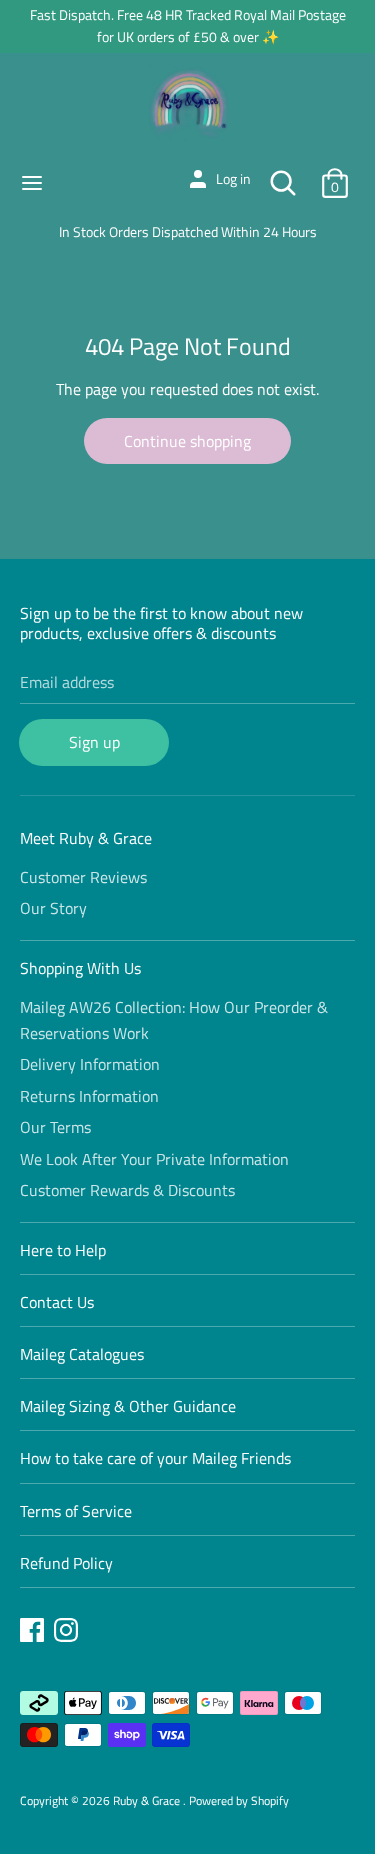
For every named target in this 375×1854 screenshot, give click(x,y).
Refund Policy (66, 1563)
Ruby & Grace (148, 1800)
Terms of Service (76, 1511)
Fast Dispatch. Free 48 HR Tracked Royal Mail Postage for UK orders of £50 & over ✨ (188, 25)
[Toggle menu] (32, 183)
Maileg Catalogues (82, 1354)
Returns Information (89, 1096)
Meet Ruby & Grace (86, 838)
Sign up (94, 742)
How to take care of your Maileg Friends (155, 1458)
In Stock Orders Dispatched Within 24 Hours (188, 231)
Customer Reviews (83, 877)
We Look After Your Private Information (154, 1159)
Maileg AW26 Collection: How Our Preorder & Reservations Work (174, 1020)
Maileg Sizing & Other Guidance (128, 1406)
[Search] (283, 175)
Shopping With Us (80, 968)
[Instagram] (68, 1633)
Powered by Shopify (239, 1800)
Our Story (53, 908)
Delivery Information (90, 1064)
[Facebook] (34, 1633)
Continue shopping (187, 441)
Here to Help (63, 1250)
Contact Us (57, 1302)
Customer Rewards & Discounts (127, 1190)
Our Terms (55, 1127)
